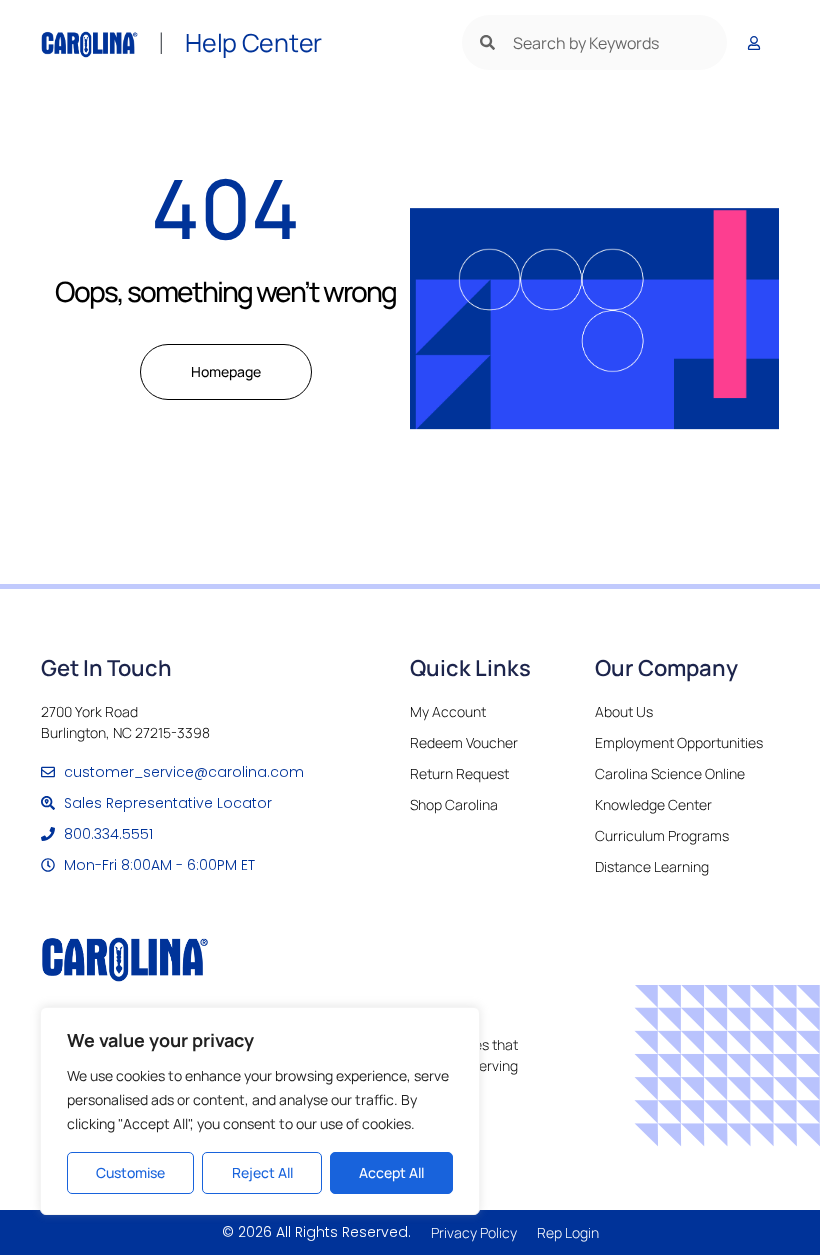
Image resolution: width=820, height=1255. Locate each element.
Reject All (262, 1172)
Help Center (253, 42)
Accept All (391, 1172)
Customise (130, 1172)
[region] (260, 1111)
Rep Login (568, 1232)
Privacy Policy (474, 1232)
